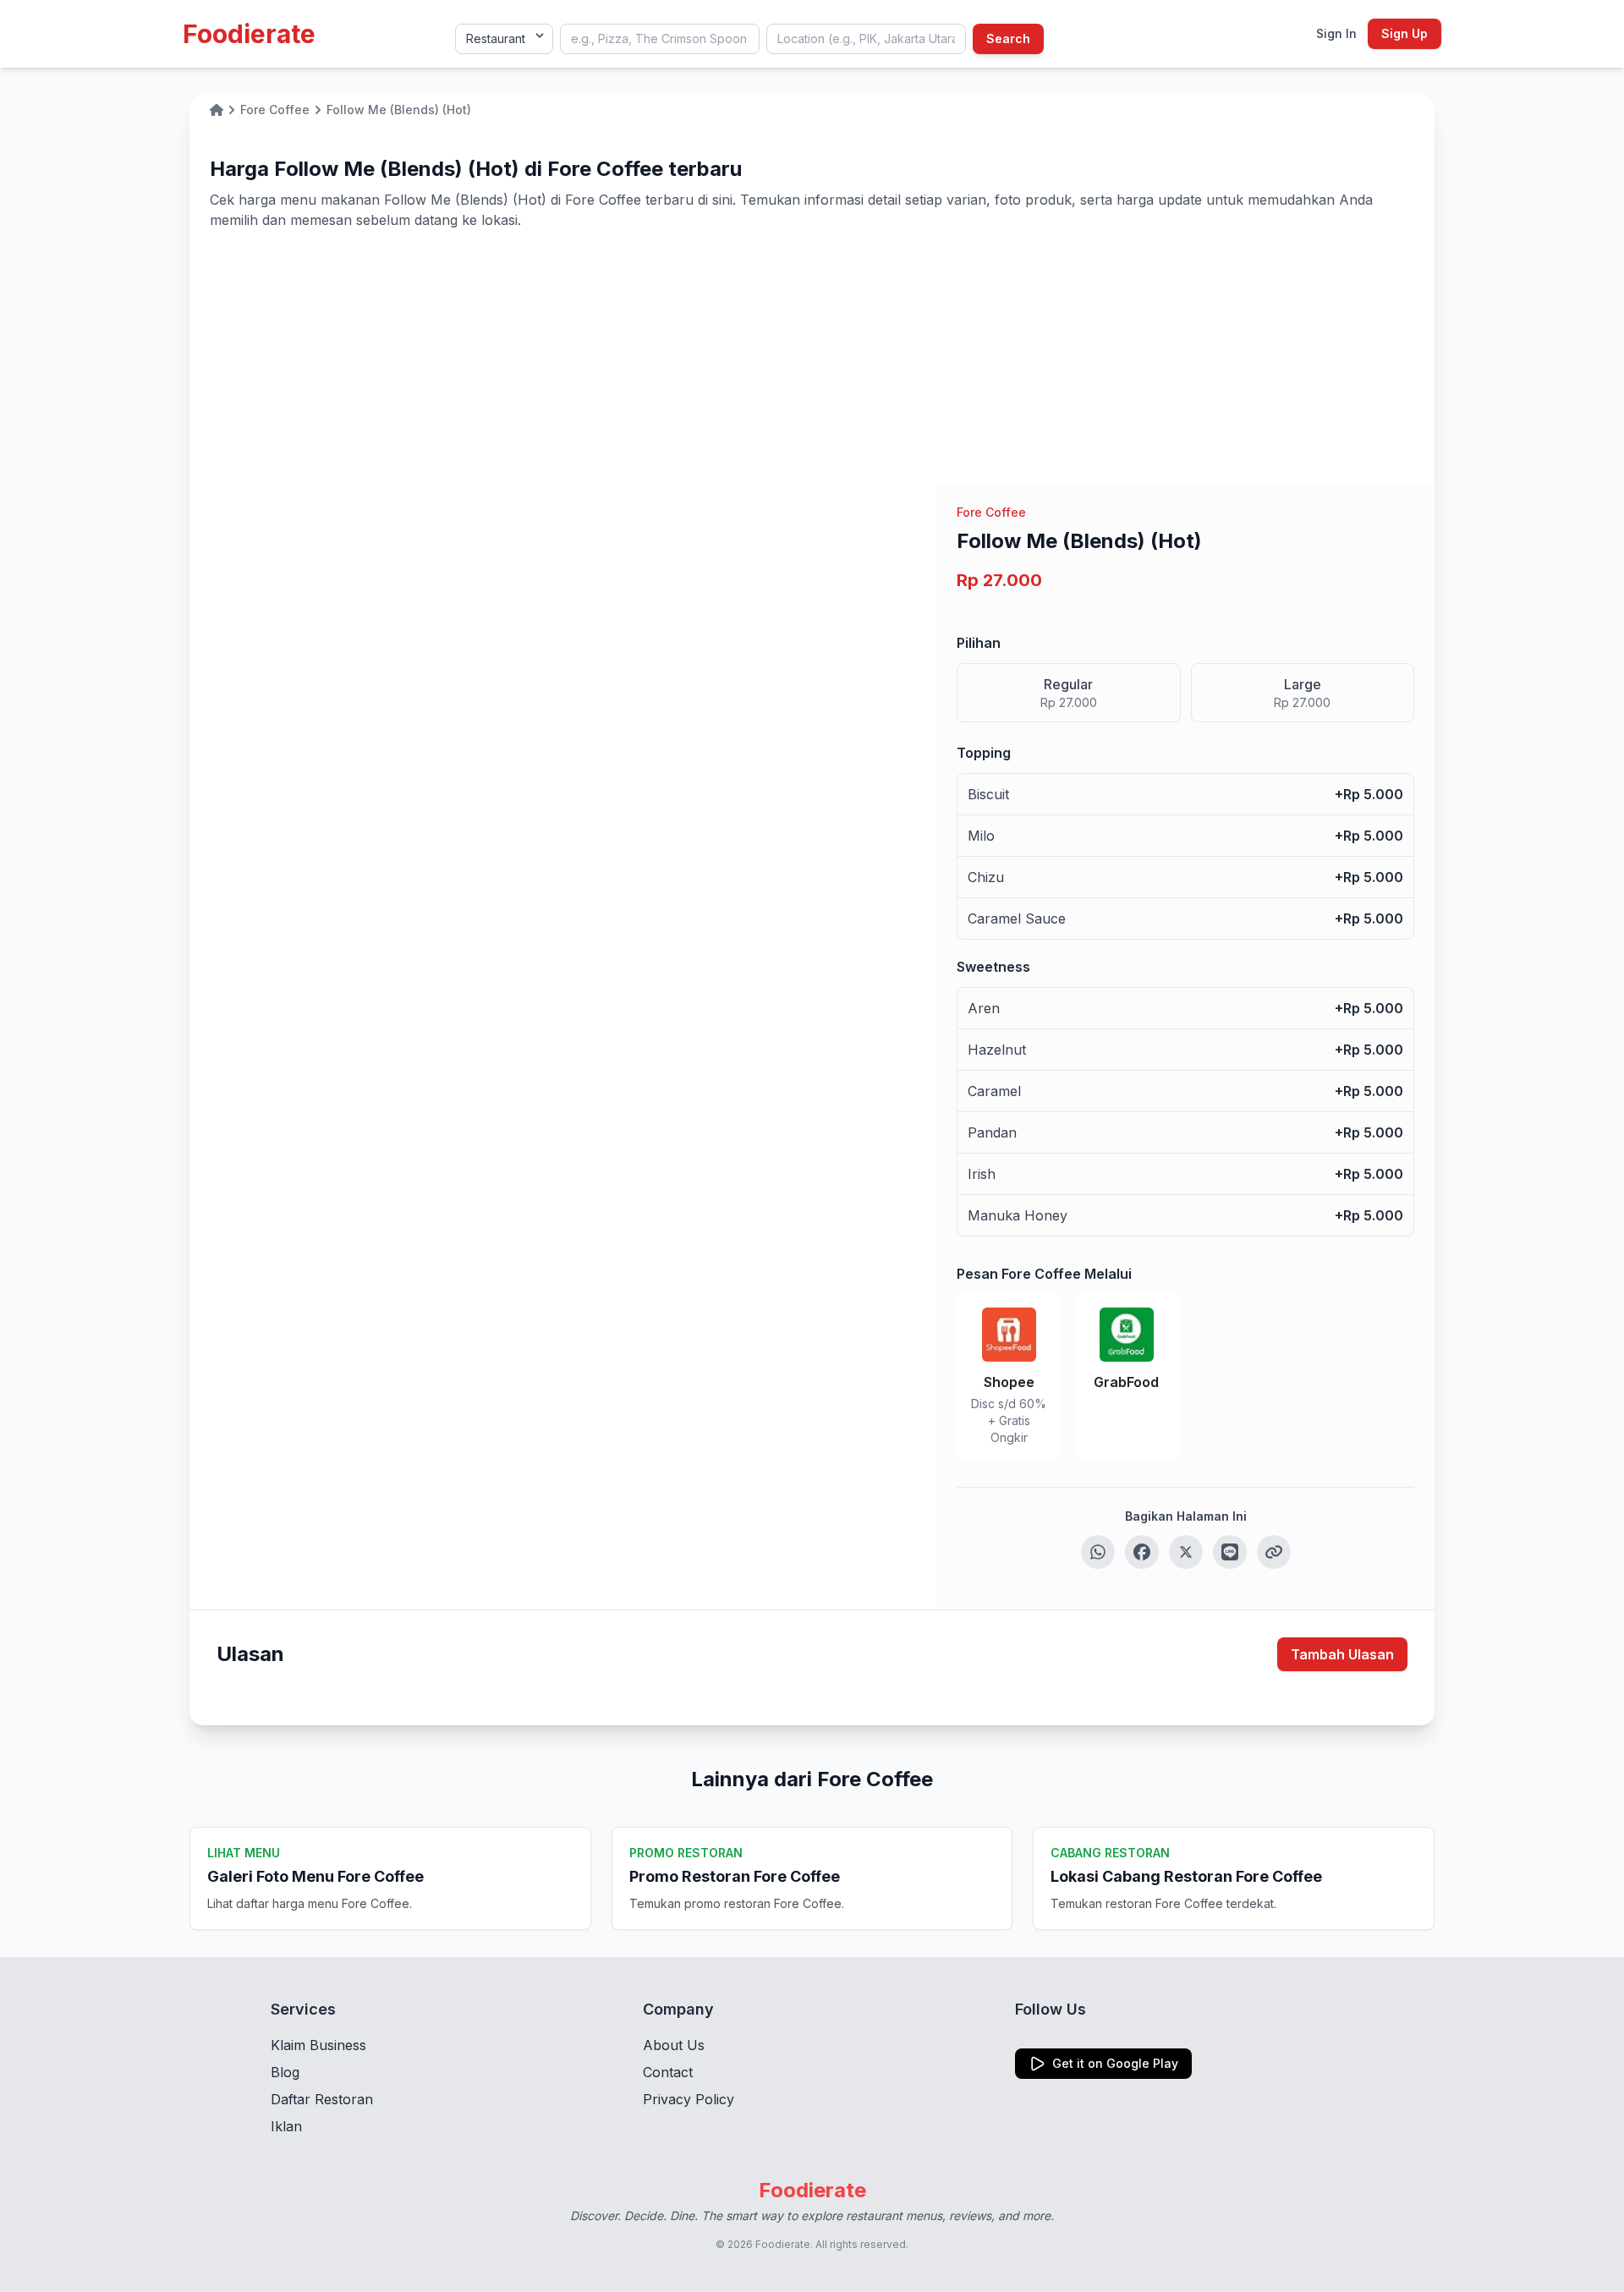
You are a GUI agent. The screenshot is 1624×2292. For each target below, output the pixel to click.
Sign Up (1405, 33)
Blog (285, 2072)
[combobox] (660, 39)
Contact (668, 2072)
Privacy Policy (689, 2099)
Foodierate (249, 34)
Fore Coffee (991, 512)
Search (1008, 38)
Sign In (1336, 33)
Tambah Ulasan (1342, 1654)
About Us (674, 2045)
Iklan (286, 2126)
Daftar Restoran (322, 2099)
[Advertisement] (812, 357)
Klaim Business (318, 2045)
